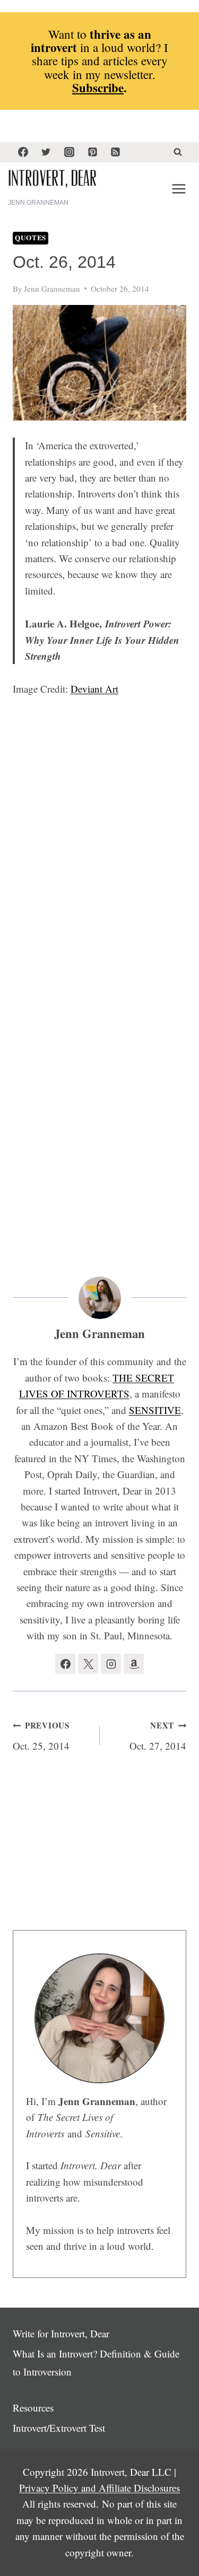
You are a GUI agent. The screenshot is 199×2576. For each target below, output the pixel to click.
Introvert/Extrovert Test (59, 2428)
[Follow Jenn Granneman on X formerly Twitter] (88, 1664)
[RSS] (116, 152)
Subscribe (98, 88)
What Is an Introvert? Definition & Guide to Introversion (96, 2363)
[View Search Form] (178, 152)
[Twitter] (46, 152)
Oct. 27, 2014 (158, 1736)
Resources (33, 2408)
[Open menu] (179, 189)
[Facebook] (23, 152)
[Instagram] (69, 152)
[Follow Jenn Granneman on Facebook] (65, 1664)
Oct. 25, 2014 (41, 1736)
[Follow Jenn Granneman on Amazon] (134, 1664)
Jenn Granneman (52, 289)
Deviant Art (94, 689)
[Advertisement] (102, 959)
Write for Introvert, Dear (61, 2333)
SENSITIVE (155, 1410)
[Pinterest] (92, 152)
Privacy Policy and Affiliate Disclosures (99, 2488)
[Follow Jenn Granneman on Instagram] (111, 1664)
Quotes (31, 238)
